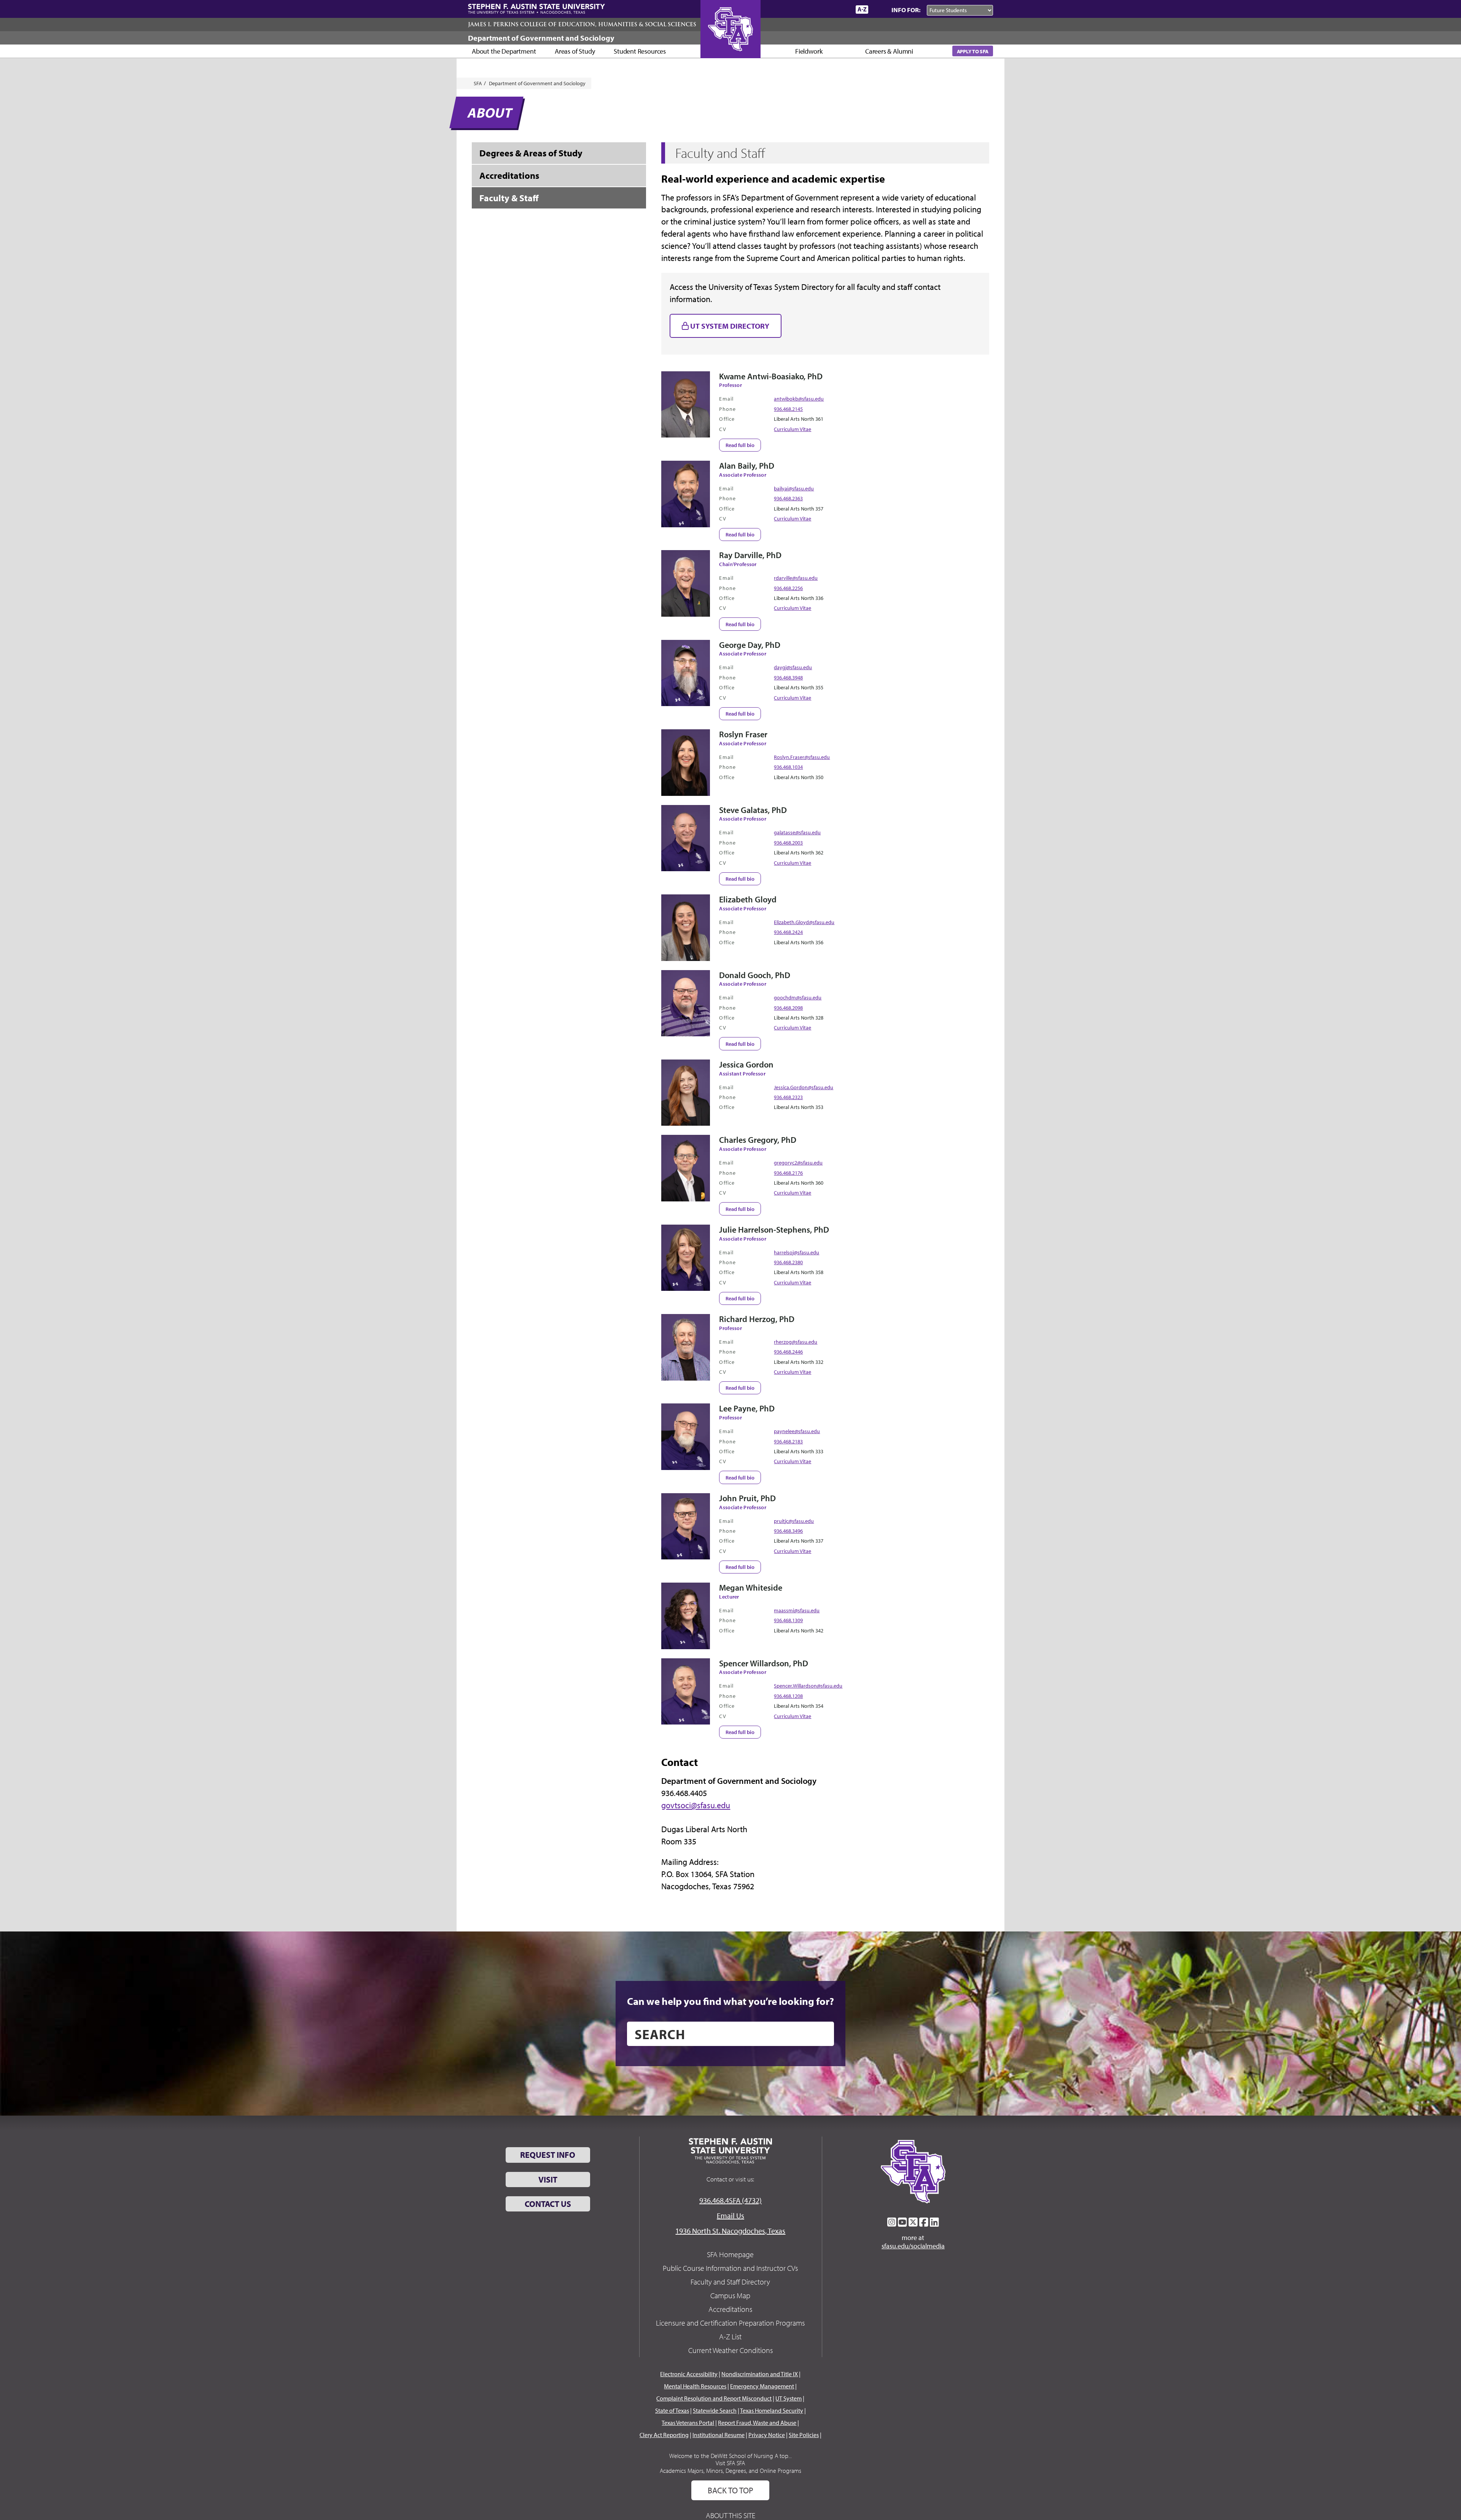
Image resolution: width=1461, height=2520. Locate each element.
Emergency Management (762, 2386)
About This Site (730, 2515)
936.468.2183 (788, 1441)
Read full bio (740, 445)
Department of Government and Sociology (541, 38)
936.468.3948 (788, 677)
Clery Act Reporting (664, 2435)
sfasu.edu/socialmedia (913, 2246)
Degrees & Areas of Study (531, 153)
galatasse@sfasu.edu (797, 832)
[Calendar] (821, 9)
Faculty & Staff (509, 198)
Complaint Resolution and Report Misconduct (714, 2398)
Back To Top (730, 2490)
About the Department (504, 51)
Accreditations (509, 175)
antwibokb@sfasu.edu (799, 399)
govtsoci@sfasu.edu (696, 1805)
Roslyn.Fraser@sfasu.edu (802, 757)
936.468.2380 (788, 1262)
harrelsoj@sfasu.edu (797, 1252)
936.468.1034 (788, 767)
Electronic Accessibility (689, 2374)
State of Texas (672, 2410)
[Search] (878, 10)
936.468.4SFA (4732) (730, 2200)
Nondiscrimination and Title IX (760, 2374)
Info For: (906, 10)
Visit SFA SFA (730, 2463)
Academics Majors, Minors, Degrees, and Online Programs (730, 2471)
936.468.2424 (788, 932)
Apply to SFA (973, 51)
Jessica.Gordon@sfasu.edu (804, 1087)
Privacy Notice (767, 2435)
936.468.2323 (788, 1097)
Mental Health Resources (695, 2386)
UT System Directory (729, 326)
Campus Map (730, 2295)
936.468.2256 (788, 588)
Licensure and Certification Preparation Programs (730, 2323)
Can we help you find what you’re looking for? (730, 2001)
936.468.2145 (788, 409)
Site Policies (804, 2435)
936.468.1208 (788, 1696)
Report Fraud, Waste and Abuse (757, 2423)
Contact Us (548, 2204)
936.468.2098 (788, 1008)
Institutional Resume (719, 2435)
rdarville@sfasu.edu (796, 578)
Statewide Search (715, 2410)
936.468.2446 (788, 1351)
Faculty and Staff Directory (730, 2282)
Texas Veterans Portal (688, 2423)
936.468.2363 (788, 498)
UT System (789, 2398)
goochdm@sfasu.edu (798, 997)
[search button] (823, 2034)
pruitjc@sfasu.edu (794, 1521)
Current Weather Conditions (730, 2350)
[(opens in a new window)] (892, 2222)
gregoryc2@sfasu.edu (798, 1162)
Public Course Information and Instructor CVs (730, 2268)
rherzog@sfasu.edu (796, 1342)
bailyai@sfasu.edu (794, 488)
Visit (548, 2180)
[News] (806, 9)
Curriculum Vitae (793, 429)
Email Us (730, 2215)
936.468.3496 (788, 1531)
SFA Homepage (730, 2254)
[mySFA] (841, 10)
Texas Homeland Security (772, 2410)
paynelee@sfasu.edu (797, 1431)
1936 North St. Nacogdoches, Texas (730, 2231)
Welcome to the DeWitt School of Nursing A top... (730, 2456)
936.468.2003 (788, 842)
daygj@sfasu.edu (793, 667)
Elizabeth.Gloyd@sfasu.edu (804, 922)
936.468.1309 (788, 1620)
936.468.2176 (788, 1173)
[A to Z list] (862, 9)
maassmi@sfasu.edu (797, 1610)
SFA (478, 83)
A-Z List (730, 2336)
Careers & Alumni (889, 51)
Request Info (548, 2155)
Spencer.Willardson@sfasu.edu (808, 1686)
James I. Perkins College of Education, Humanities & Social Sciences (582, 24)
